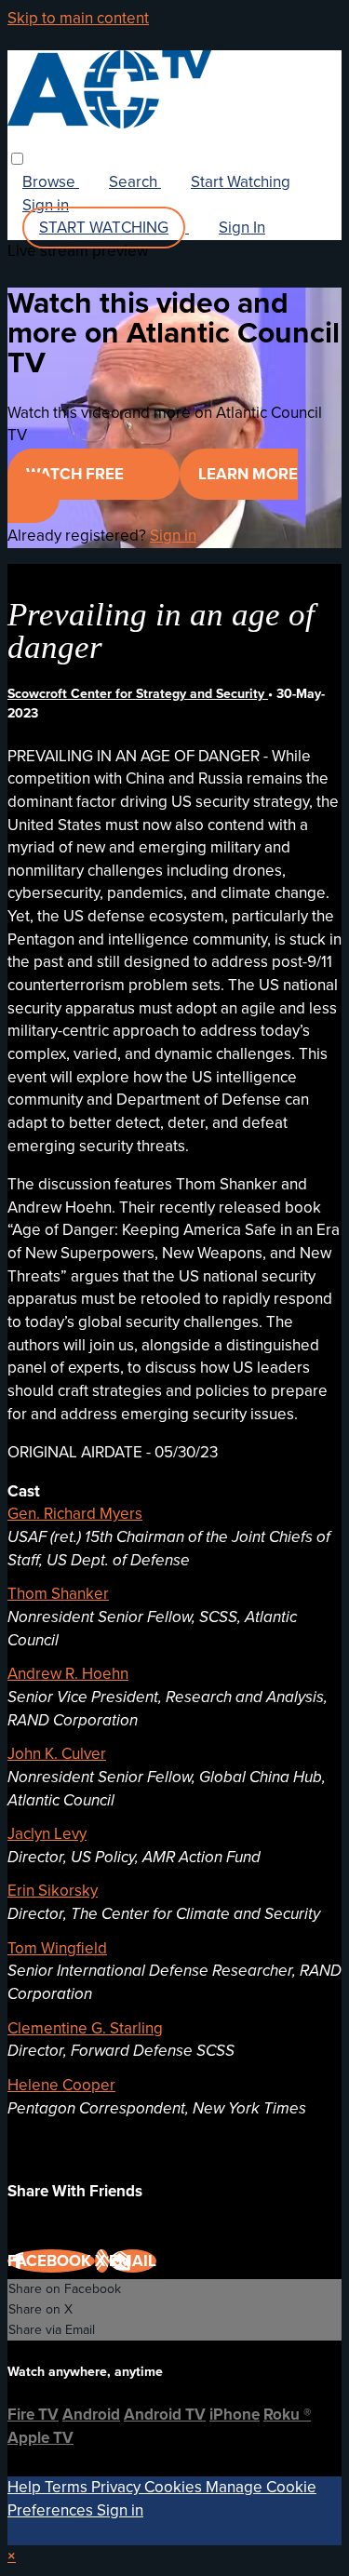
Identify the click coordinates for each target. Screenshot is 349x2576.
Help (26, 2487)
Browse (51, 182)
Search (135, 182)
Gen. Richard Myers (75, 1514)
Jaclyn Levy (47, 1834)
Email (133, 2261)
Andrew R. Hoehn (68, 1674)
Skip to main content (78, 18)
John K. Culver (57, 1754)
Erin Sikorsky (53, 1891)
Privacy (118, 2487)
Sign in (46, 205)
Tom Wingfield (57, 1948)
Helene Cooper (61, 2085)
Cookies (175, 2487)
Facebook (51, 2261)
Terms (68, 2487)
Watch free (77, 474)
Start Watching (241, 182)
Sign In (242, 228)
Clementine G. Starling (85, 2028)
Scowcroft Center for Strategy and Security (138, 694)
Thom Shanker (58, 1594)
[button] (17, 159)
